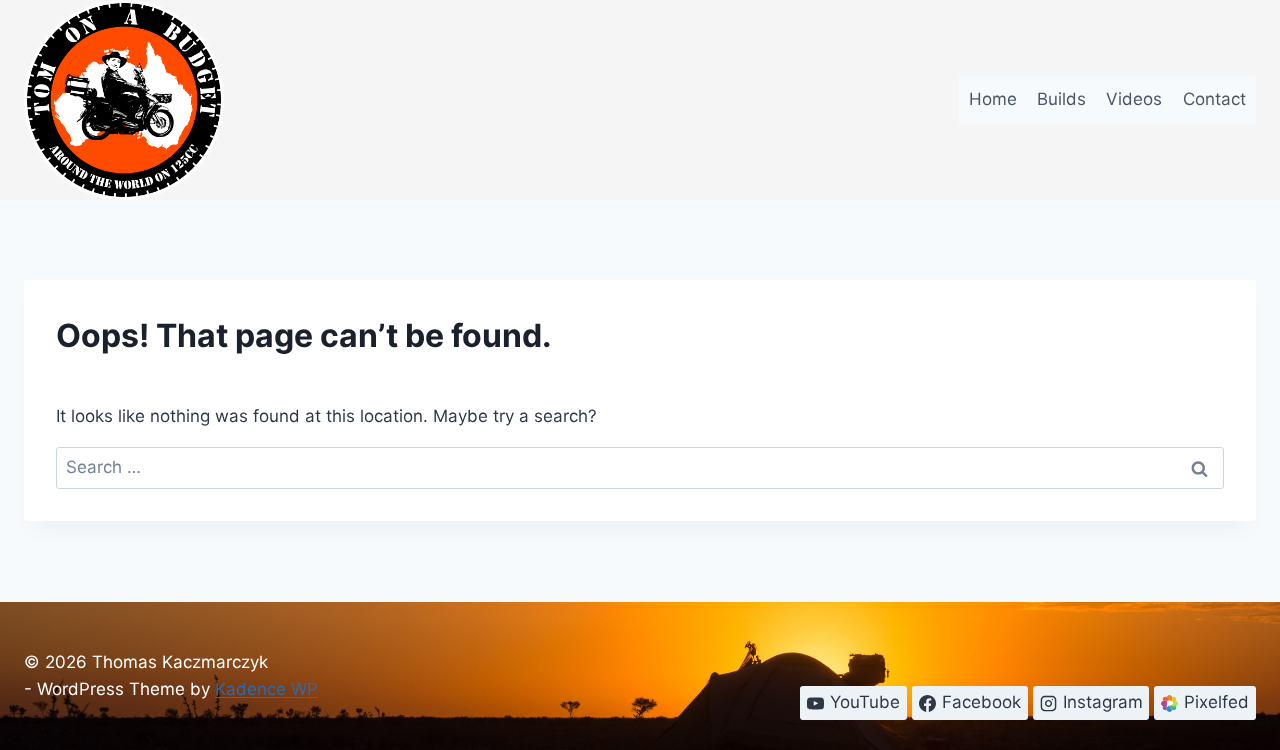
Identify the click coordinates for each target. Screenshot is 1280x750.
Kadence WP (266, 689)
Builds (1061, 99)
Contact (1214, 99)
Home (993, 99)
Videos (1134, 99)
